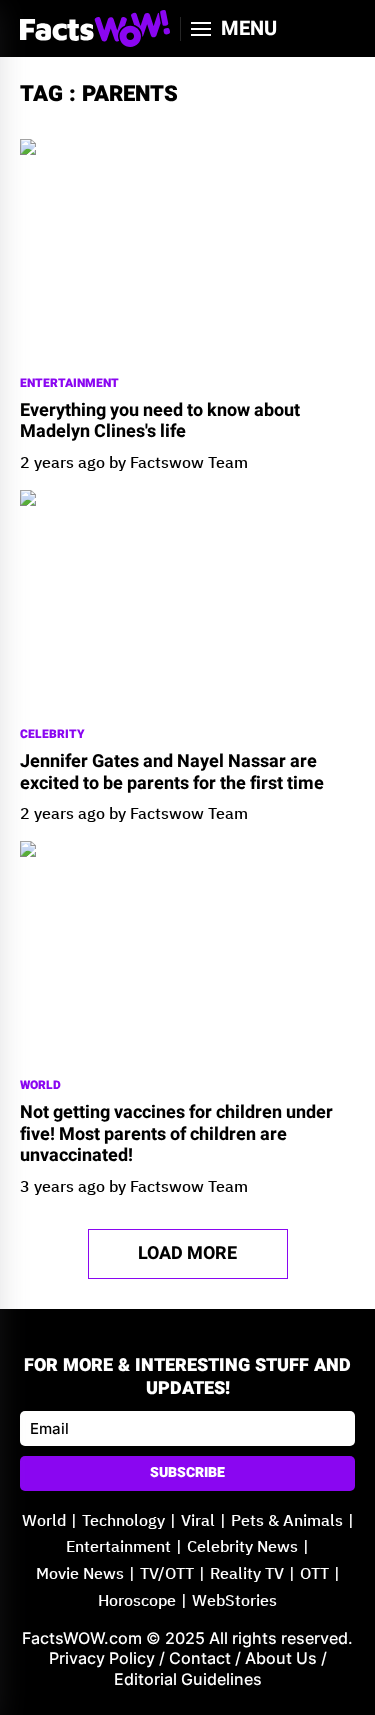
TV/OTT (167, 1574)
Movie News (80, 1574)
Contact (200, 1658)
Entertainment (69, 383)
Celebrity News (242, 1547)
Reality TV (247, 1574)
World (40, 1085)
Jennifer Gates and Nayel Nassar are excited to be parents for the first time (172, 772)
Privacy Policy (102, 1658)
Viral (198, 1521)
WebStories (234, 1601)
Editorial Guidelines (188, 1679)
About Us (281, 1658)
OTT (314, 1574)
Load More (187, 1253)
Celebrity (52, 734)
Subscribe (187, 1472)
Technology (123, 1521)
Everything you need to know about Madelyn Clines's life (160, 421)
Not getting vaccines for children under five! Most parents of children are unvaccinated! (176, 1134)
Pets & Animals (287, 1521)
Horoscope (137, 1601)
